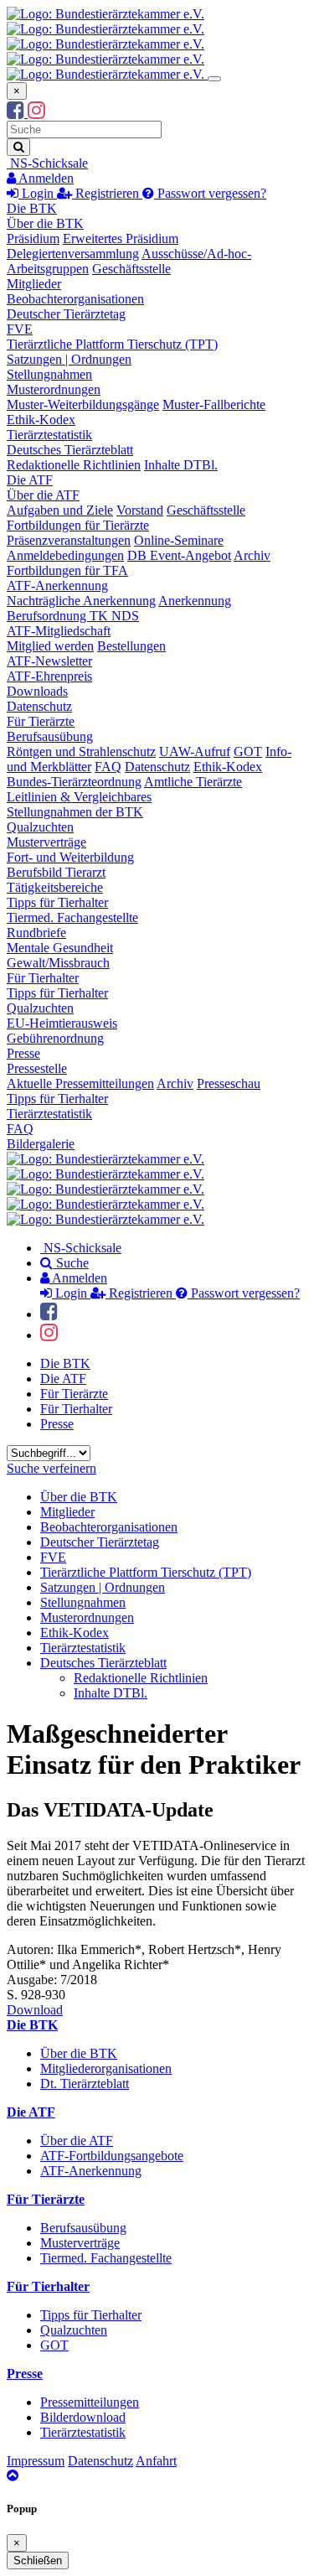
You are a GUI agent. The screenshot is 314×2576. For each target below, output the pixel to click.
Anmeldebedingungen (65, 555)
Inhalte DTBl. (181, 465)
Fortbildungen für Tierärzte (78, 525)
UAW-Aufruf (195, 752)
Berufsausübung (50, 736)
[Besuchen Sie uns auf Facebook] (17, 113)
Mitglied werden (50, 646)
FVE (20, 329)
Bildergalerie (41, 1144)
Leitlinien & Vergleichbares (79, 797)
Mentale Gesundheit (60, 948)
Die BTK (32, 208)
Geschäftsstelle (131, 269)
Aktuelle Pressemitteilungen (80, 1083)
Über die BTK (45, 223)
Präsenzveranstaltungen (69, 540)
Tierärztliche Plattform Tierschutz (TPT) (112, 344)
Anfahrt (156, 2461)
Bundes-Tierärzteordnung (74, 782)
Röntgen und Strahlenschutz (81, 752)
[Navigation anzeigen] (214, 79)
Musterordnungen (54, 389)
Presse (23, 1053)
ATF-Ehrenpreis (49, 676)
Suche (71, 1263)
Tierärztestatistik (49, 435)
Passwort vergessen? (210, 193)
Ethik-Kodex (41, 420)
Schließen (38, 2560)
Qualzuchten (40, 827)
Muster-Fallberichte (214, 404)
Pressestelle (37, 1068)
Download (35, 2010)
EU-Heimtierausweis (62, 1023)
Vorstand (140, 510)
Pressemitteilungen (90, 2402)
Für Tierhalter (43, 978)
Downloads (37, 691)
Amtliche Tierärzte (193, 782)
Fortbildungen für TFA (67, 570)
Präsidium (33, 238)
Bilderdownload (83, 2417)
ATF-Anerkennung (57, 586)
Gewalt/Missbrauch (58, 963)
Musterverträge (46, 842)
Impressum (36, 2461)
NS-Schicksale (47, 163)
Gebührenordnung (55, 1038)
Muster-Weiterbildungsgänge (83, 404)
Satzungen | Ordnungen (69, 359)
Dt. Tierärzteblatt (85, 2084)
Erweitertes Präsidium (121, 238)
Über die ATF (43, 495)
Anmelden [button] (45, 178)
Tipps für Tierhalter (57, 902)
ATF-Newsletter (49, 661)
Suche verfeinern (51, 1468)
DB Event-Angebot (179, 555)
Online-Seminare (179, 540)
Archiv (252, 555)
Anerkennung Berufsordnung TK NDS (119, 608)
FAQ (108, 767)
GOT (248, 752)
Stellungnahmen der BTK (75, 812)
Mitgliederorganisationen (106, 2068)
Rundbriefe (36, 933)
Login (38, 193)
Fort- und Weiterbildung (70, 857)
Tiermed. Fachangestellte (72, 917)
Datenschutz (39, 706)
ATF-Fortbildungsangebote (112, 2156)
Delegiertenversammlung (73, 254)
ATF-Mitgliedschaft (59, 631)
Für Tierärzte (41, 721)
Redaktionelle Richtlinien (74, 465)
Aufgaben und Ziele (60, 510)
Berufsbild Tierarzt (56, 872)
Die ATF (30, 480)
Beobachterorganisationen (75, 299)
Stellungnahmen (49, 374)
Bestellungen (131, 646)
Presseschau (229, 1083)
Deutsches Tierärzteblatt (70, 450)
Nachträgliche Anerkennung (81, 601)
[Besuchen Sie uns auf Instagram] (36, 113)
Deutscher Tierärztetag (66, 314)
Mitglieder (34, 284)
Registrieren (107, 193)
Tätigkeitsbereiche (55, 887)
